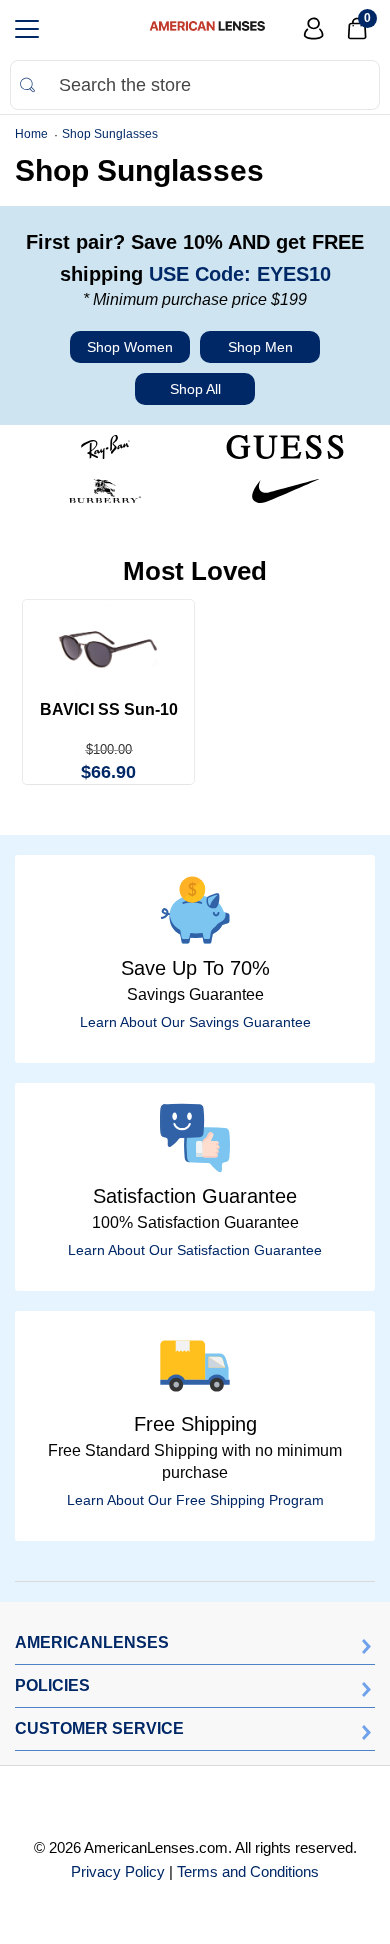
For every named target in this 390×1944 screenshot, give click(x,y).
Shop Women (130, 347)
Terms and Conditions (248, 1871)
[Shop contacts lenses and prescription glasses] (207, 29)
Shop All (195, 389)
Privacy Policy (118, 1871)
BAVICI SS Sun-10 (109, 709)
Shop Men (260, 347)
